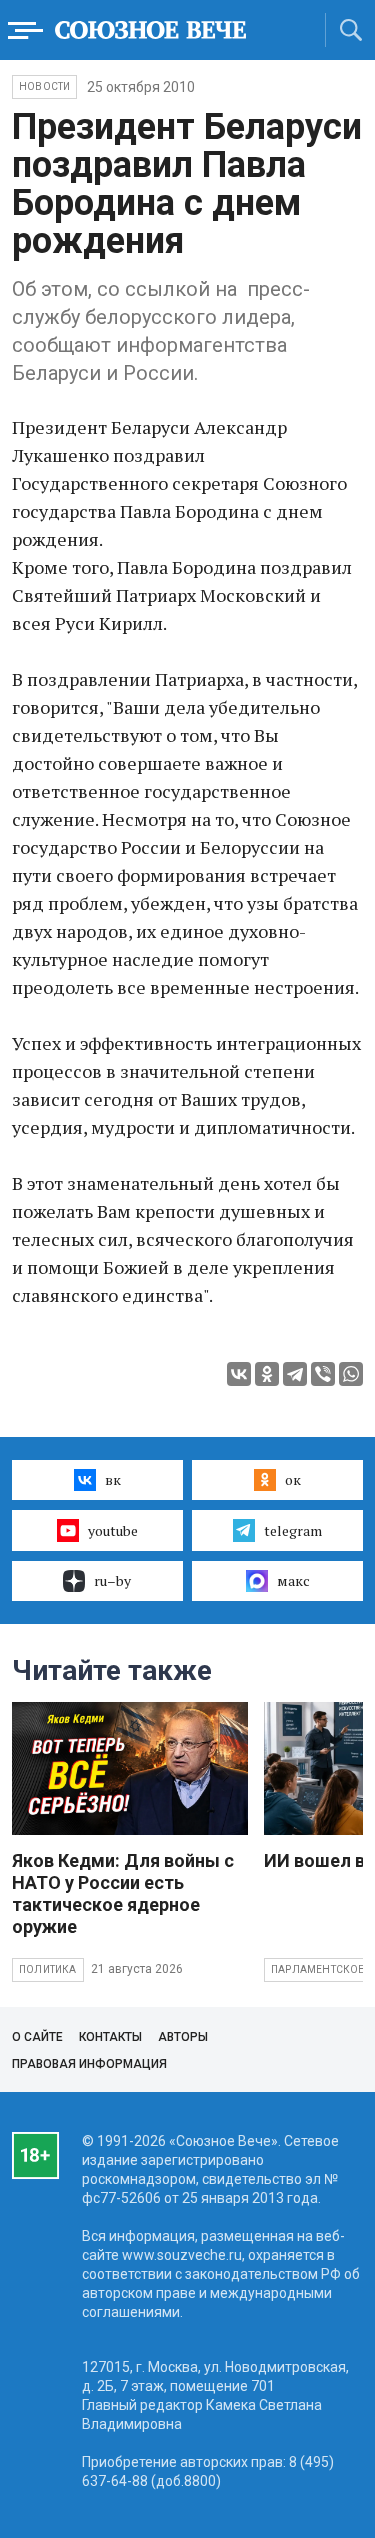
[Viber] (323, 1374)
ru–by (112, 1580)
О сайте (37, 2037)
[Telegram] (295, 1374)
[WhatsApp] (351, 1374)
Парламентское (318, 1969)
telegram (293, 1530)
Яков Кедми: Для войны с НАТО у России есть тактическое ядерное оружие (123, 1893)
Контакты (110, 2037)
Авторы (183, 2037)
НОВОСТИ (44, 86)
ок (293, 1479)
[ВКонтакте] (239, 1374)
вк (113, 1479)
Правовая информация (89, 2064)
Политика (48, 1969)
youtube (113, 1530)
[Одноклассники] (267, 1374)
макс (293, 1580)
